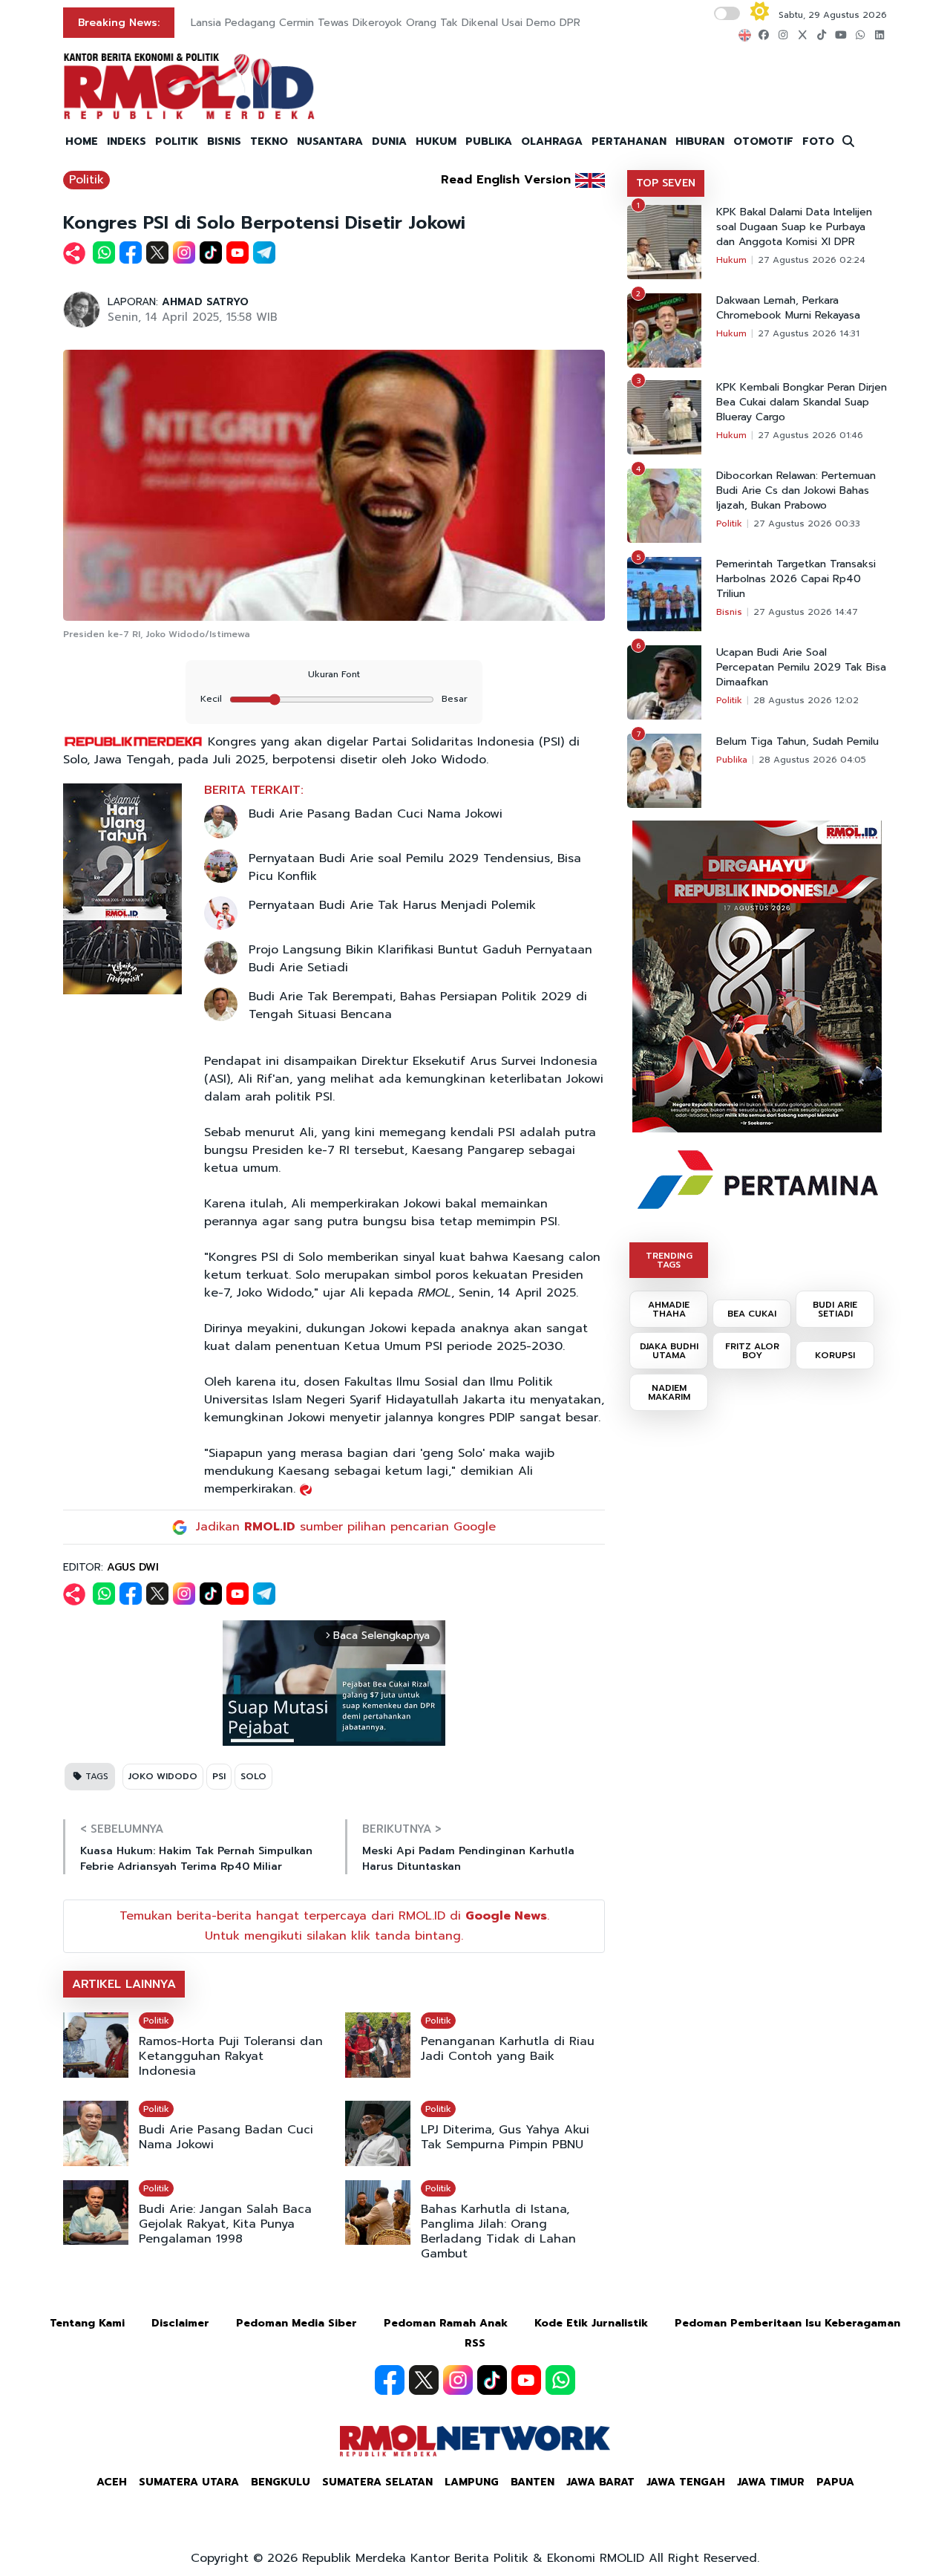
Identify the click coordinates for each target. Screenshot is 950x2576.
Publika (732, 760)
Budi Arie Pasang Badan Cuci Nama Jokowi (376, 814)
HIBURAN (700, 141)
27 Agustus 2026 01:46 (810, 435)
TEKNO (269, 141)
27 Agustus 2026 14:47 (806, 612)
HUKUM (436, 141)
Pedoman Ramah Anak (446, 2323)
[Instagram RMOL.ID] (458, 2380)
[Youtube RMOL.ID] (526, 2380)
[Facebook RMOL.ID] (390, 2380)
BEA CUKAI (752, 1314)
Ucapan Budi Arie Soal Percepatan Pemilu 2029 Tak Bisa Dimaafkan (801, 668)
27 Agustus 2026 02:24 (812, 260)
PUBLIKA (489, 141)
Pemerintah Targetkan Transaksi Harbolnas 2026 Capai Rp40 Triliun (796, 579)
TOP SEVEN (666, 183)
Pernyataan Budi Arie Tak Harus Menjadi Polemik (392, 905)
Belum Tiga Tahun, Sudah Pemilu (797, 742)
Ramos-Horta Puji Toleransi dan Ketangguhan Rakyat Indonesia (231, 2056)
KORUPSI (835, 1355)
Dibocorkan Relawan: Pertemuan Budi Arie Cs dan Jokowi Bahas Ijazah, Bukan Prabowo (796, 491)
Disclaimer (180, 2323)
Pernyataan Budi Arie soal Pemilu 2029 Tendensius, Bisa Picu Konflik (415, 867)
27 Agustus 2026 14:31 (809, 333)
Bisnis (729, 612)
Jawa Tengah (686, 2482)
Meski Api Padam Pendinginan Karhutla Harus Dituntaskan (468, 1859)
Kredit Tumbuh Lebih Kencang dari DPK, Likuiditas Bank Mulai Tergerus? (370, 23)
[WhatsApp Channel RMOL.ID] (560, 2380)
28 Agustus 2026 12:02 (806, 700)
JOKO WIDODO (163, 1776)
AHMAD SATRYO (205, 302)
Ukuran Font (334, 674)
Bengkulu (281, 2482)
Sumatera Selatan (377, 2482)
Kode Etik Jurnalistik (591, 2323)
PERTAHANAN (629, 141)
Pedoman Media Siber (297, 2323)
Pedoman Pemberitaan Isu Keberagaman (787, 2323)
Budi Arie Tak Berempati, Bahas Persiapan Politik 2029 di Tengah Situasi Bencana (418, 1005)
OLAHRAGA (552, 141)
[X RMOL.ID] (424, 2380)
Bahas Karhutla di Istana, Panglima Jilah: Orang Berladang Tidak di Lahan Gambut (498, 2231)
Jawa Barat (600, 2482)
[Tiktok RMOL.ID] (492, 2380)
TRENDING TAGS (669, 1260)
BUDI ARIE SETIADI (835, 1309)
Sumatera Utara (189, 2482)
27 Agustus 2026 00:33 (807, 524)
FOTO (818, 141)
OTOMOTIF (763, 141)
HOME (82, 141)
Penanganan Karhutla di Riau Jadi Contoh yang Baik (508, 2049)
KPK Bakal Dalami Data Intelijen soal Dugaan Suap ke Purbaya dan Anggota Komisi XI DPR (794, 227)
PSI (219, 1776)
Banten (533, 2482)
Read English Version (506, 180)
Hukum (731, 260)
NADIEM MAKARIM (669, 1392)
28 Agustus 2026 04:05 (812, 760)
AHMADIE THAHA (669, 1309)
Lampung (472, 2482)
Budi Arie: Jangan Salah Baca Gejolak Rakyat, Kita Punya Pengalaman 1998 (225, 2224)
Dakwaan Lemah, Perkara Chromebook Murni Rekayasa (788, 308)
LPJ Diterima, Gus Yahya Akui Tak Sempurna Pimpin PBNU (505, 2137)
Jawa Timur (771, 2482)
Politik (86, 180)
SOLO (253, 1776)
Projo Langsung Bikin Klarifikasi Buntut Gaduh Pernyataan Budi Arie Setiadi (420, 959)
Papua (835, 2482)
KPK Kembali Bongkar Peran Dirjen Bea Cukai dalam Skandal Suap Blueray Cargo (802, 402)
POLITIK (177, 141)
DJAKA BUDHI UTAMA (669, 1351)
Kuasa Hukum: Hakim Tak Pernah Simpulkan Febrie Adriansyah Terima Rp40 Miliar (196, 1859)
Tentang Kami (87, 2323)
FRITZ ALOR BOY (752, 1351)
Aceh (112, 2482)
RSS (475, 2343)
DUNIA (389, 141)
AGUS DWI (133, 1567)
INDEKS (127, 141)
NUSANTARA (330, 141)
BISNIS (224, 141)
